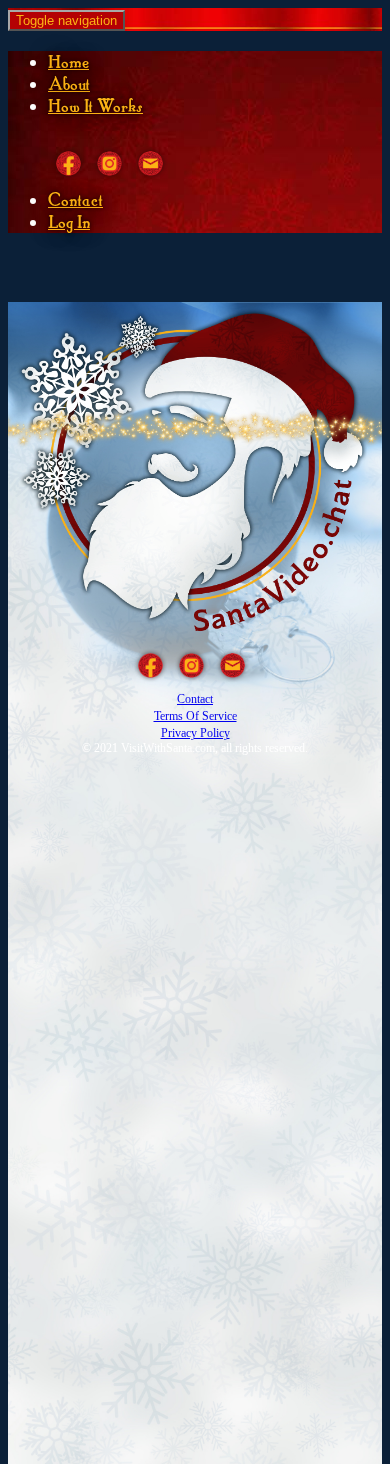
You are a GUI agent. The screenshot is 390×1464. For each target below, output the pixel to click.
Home (68, 62)
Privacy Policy (195, 733)
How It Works (95, 106)
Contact (75, 200)
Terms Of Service (195, 716)
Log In (69, 222)
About (69, 84)
